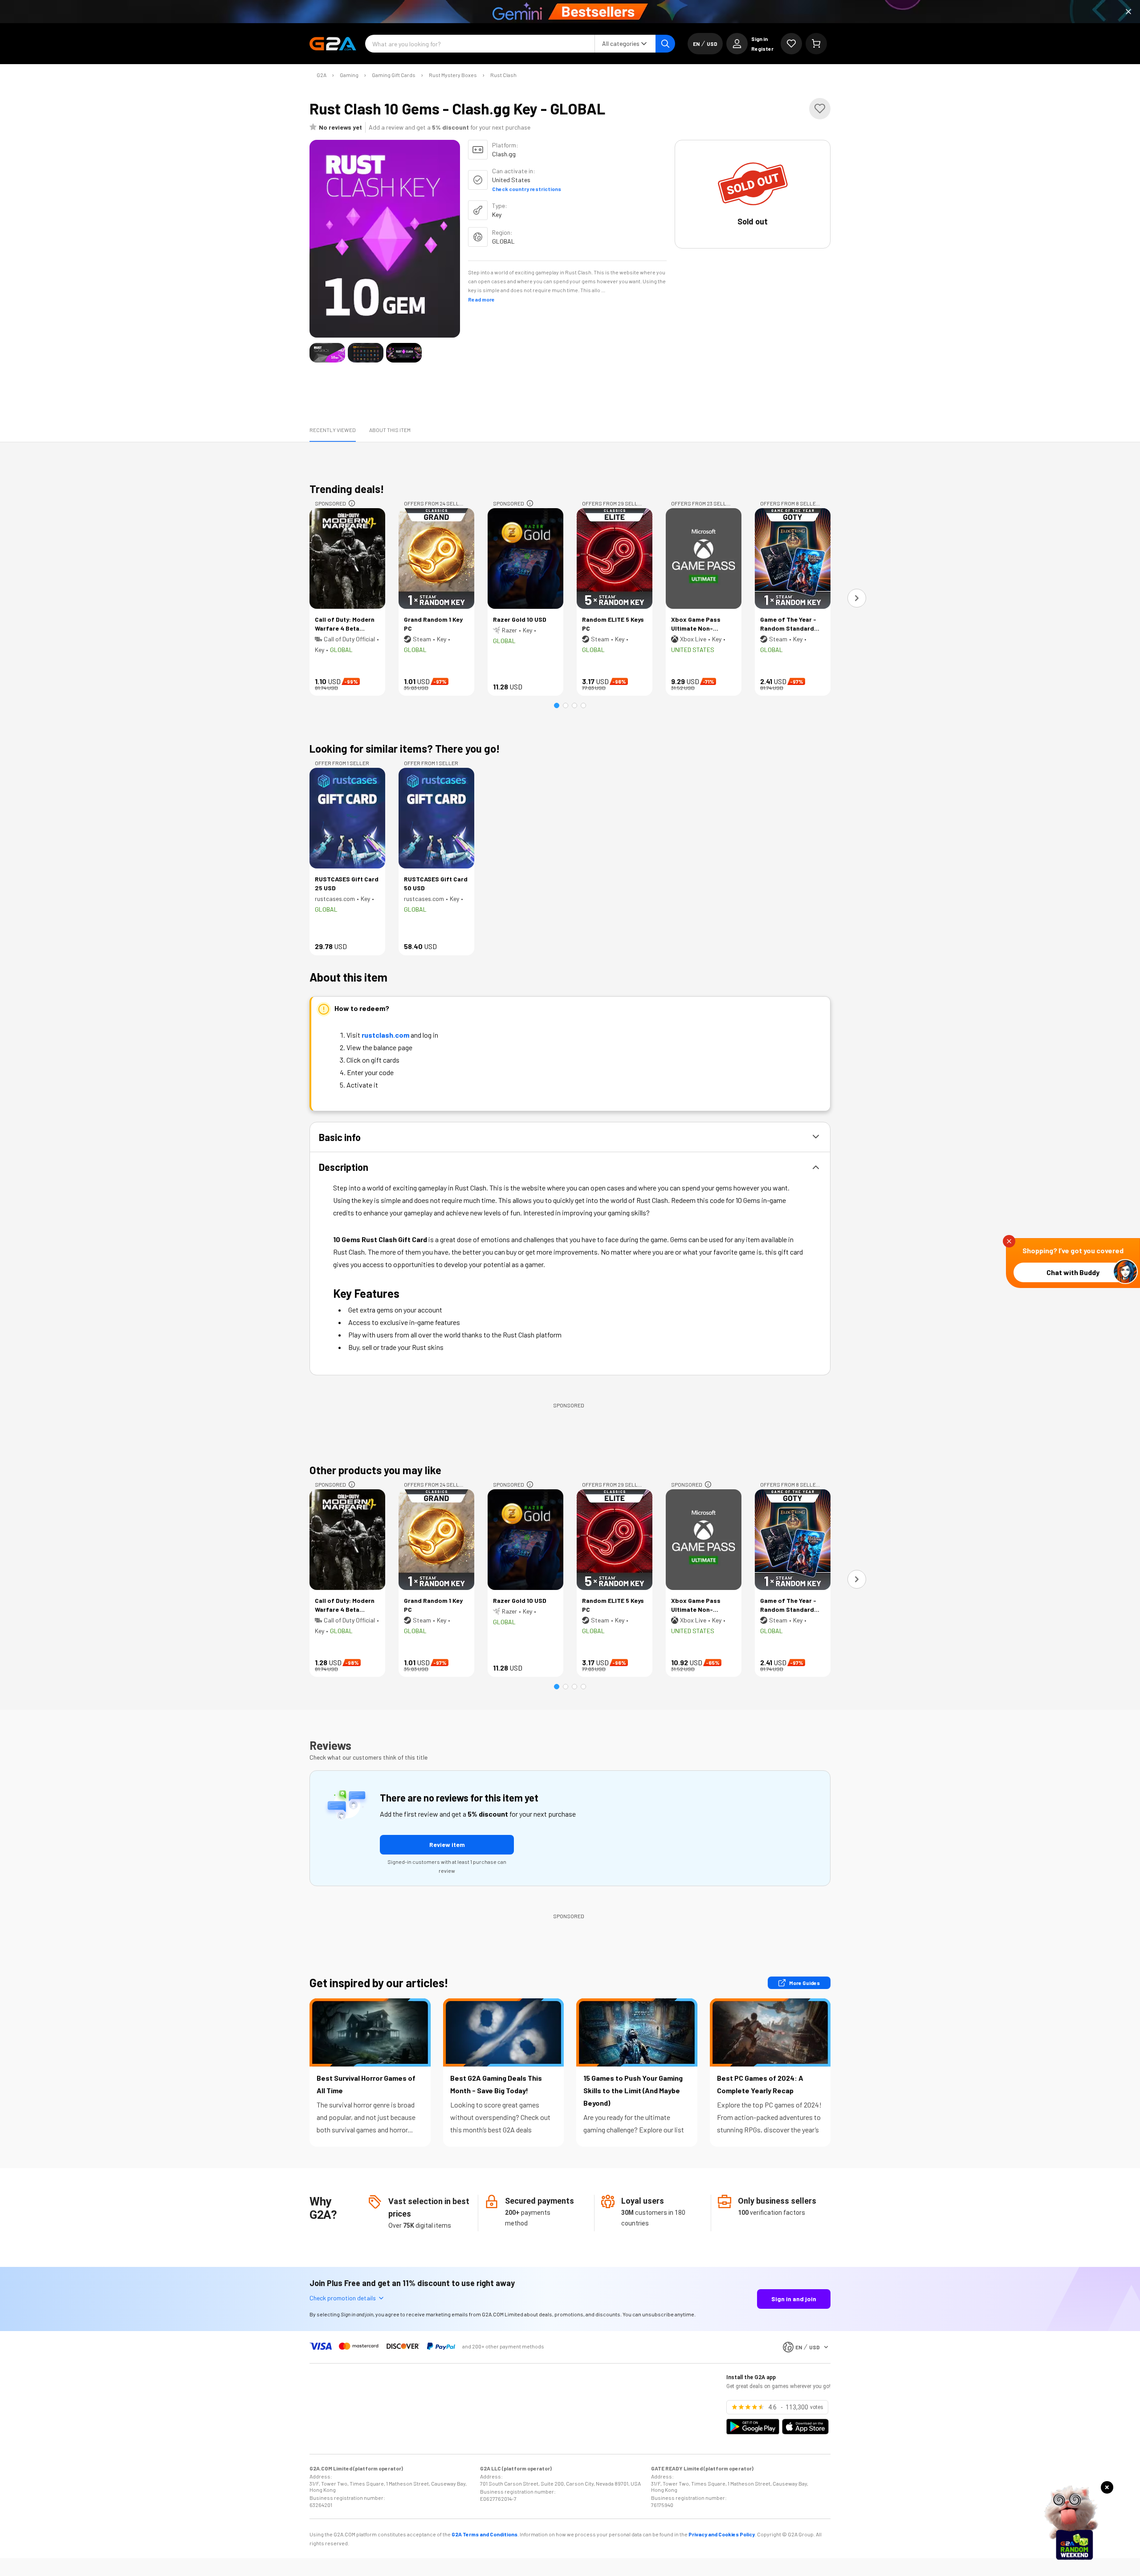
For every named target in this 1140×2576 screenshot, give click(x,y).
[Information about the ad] (352, 503)
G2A (322, 75)
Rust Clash (503, 75)
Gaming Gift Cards (394, 75)
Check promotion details (343, 2298)
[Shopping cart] (816, 44)
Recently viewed (333, 430)
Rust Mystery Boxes (453, 75)
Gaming (349, 75)
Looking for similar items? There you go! (405, 748)
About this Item (390, 430)
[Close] (1128, 12)
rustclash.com (385, 1035)
